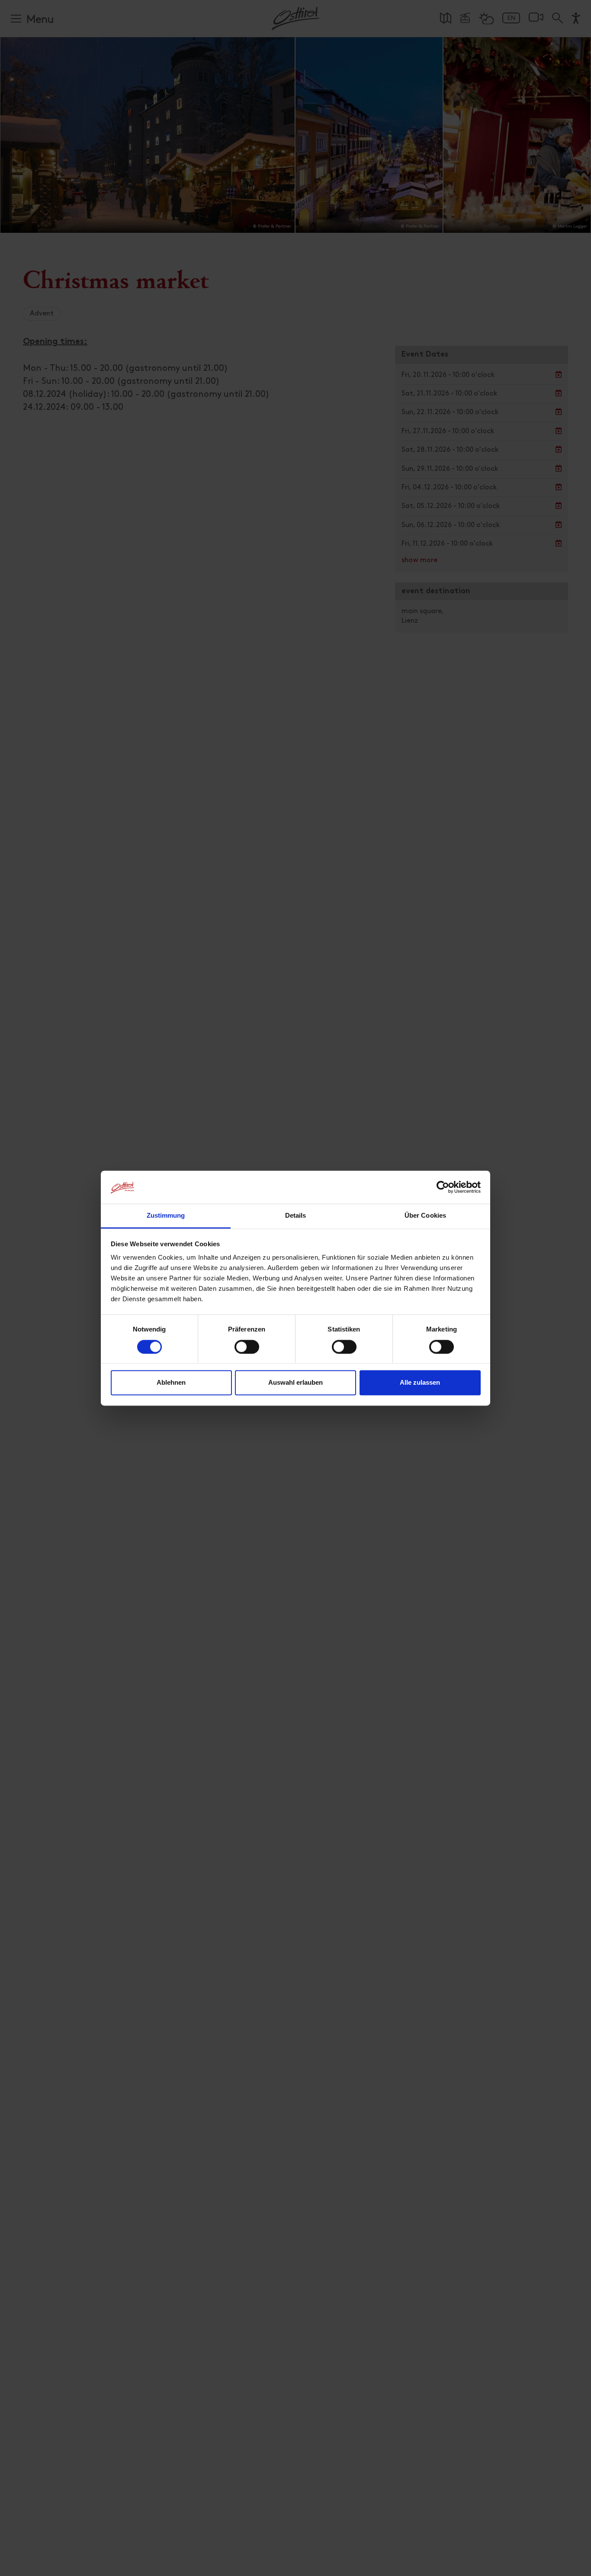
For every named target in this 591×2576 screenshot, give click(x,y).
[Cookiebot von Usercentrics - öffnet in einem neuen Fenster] (443, 1187)
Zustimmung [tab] (166, 1216)
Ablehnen (171, 1383)
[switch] (247, 1351)
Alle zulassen (420, 1383)
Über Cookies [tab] (425, 1216)
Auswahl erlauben (295, 1383)
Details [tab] (296, 1216)
